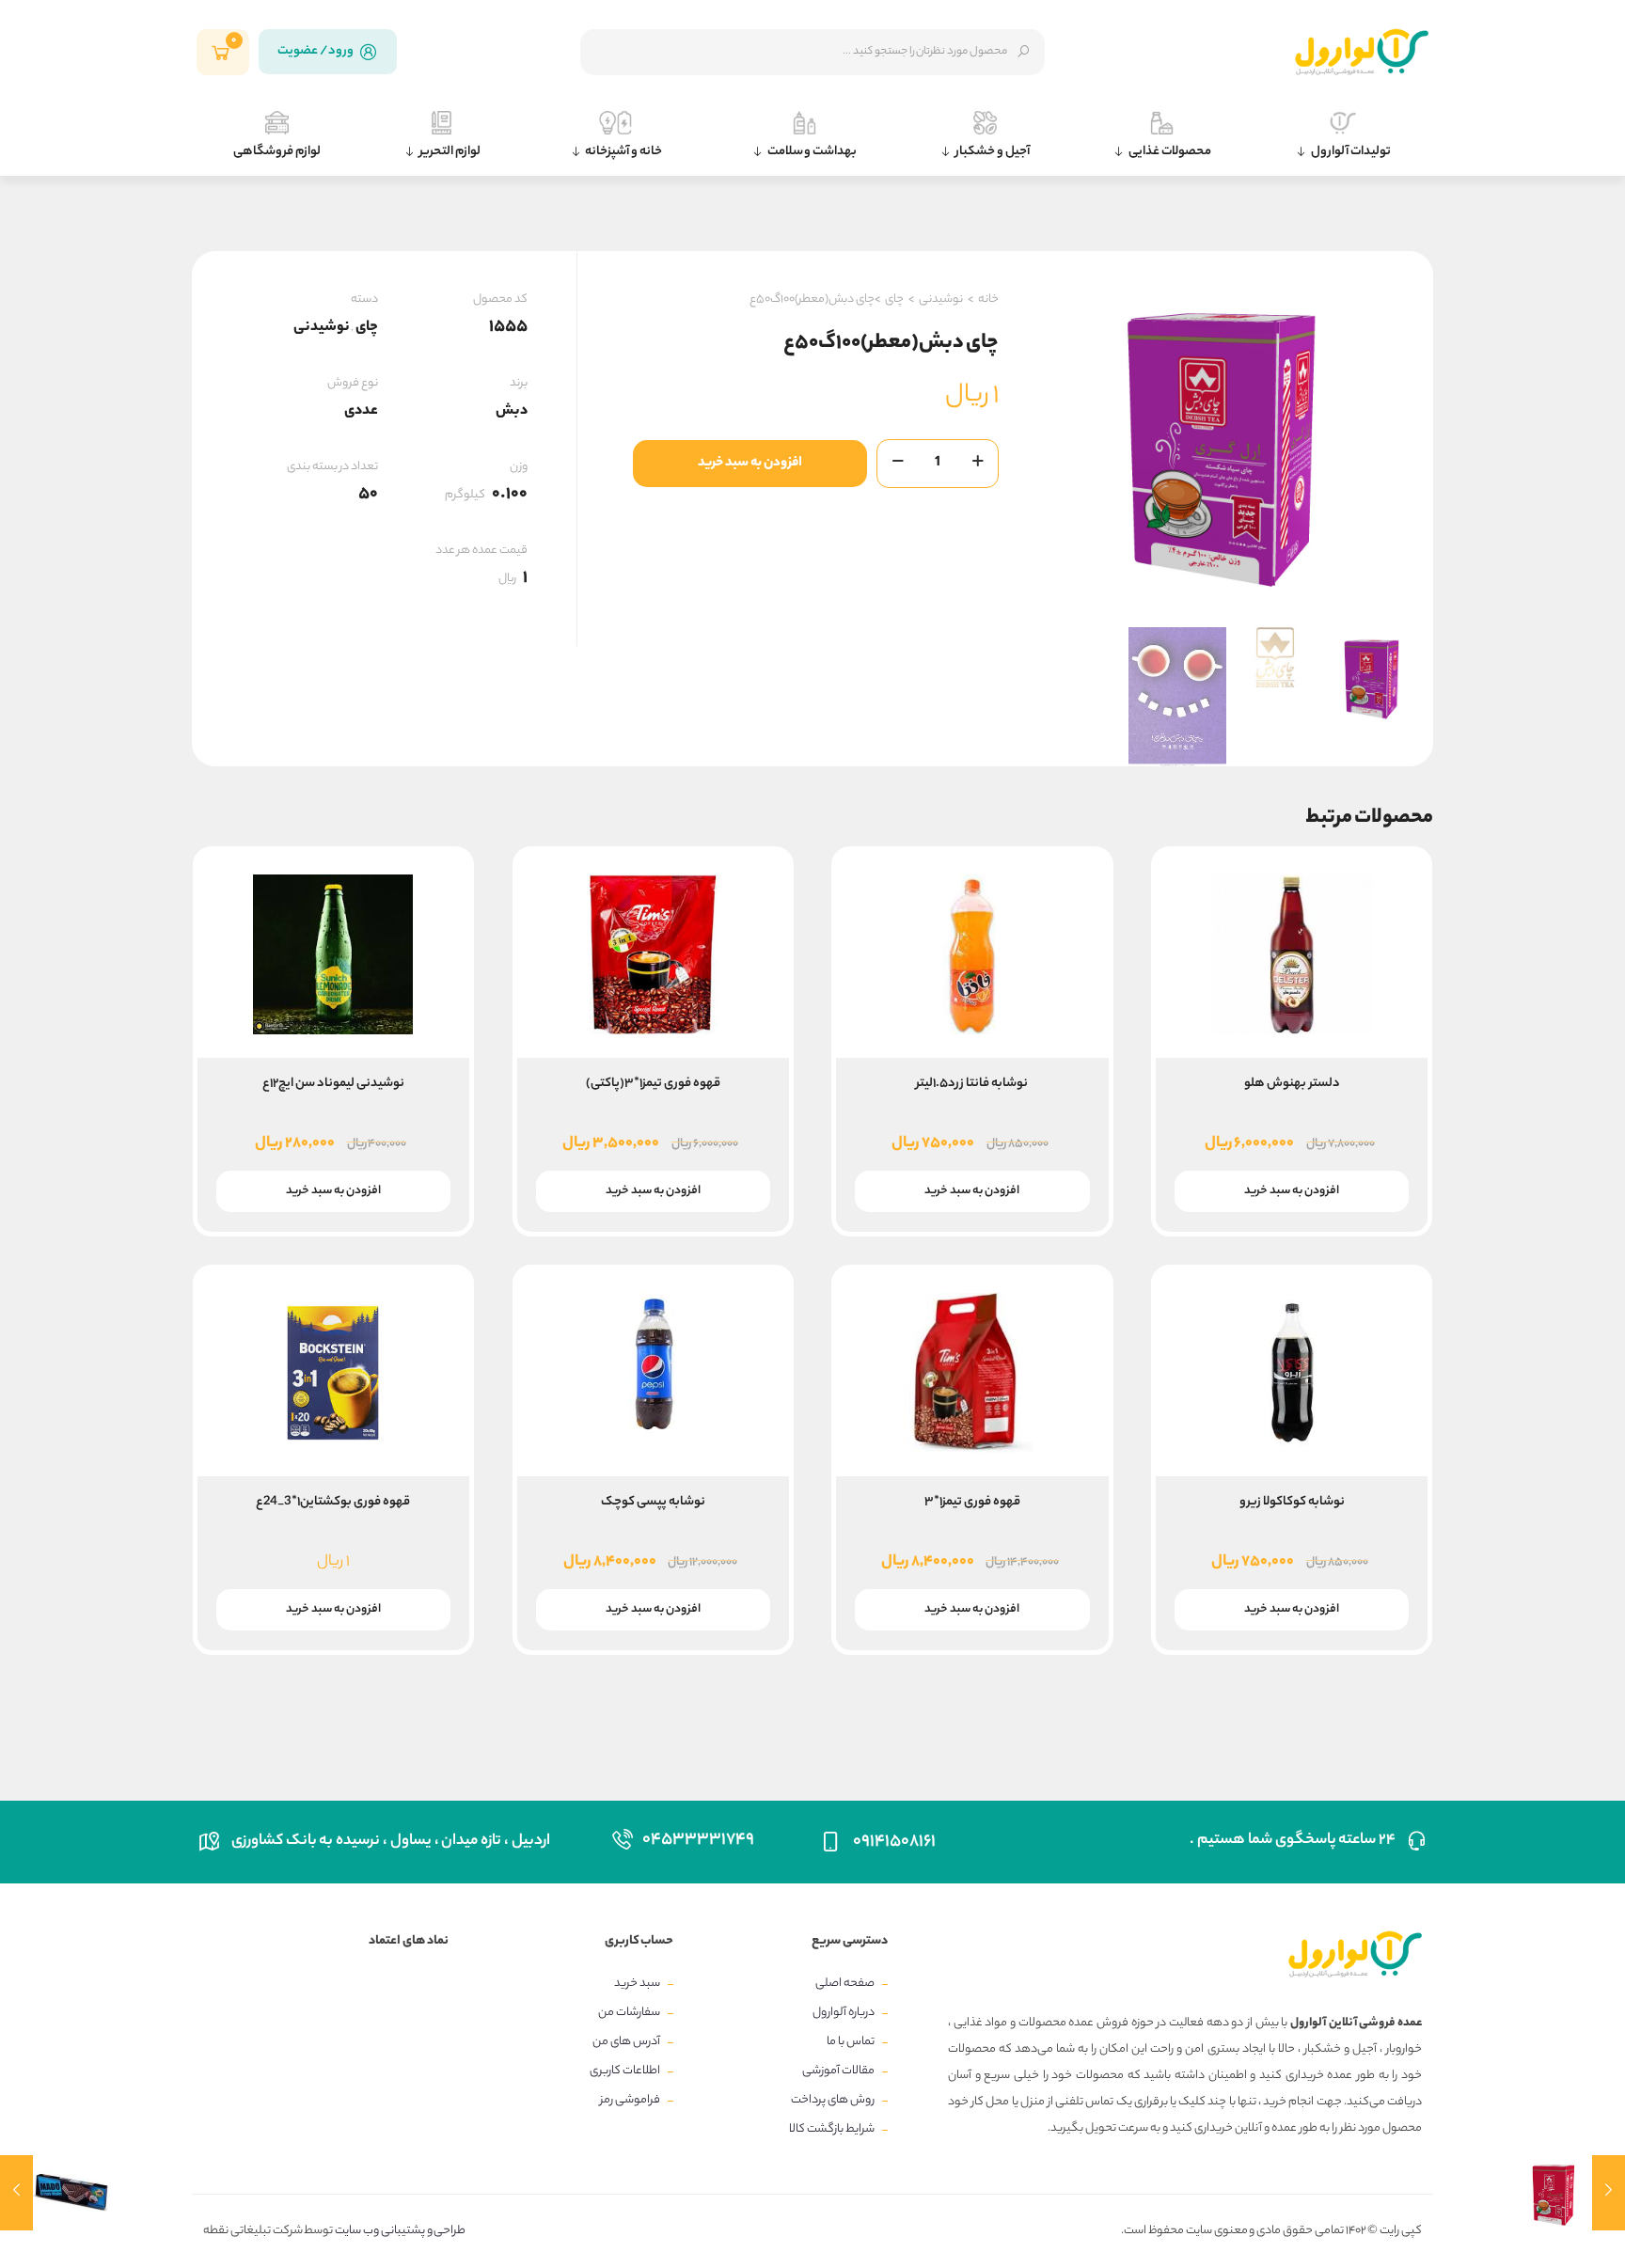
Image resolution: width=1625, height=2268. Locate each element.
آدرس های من (626, 2042)
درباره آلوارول (844, 2013)
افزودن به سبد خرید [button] (1292, 1191)
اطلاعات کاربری (625, 2071)
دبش (512, 411)
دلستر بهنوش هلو (1292, 1084)
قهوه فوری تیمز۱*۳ (972, 1502)
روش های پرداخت (833, 2100)
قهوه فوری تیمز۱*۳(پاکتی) (653, 1084)
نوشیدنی (941, 299)
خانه (988, 299)
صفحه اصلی (845, 1984)
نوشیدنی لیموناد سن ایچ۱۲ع (333, 1084)
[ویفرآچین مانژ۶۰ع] (54, 2193)
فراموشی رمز (630, 2100)
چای (894, 299)
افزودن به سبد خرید (750, 464)
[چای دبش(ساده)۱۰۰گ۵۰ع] (1571, 2193)
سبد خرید (637, 1984)
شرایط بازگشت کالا (832, 2129)
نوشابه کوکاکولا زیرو (1292, 1502)
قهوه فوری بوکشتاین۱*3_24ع (333, 1502)
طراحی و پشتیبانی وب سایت (399, 2231)
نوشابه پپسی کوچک (653, 1502)
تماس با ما (851, 2042)
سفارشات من (629, 2013)
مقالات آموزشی (838, 2071)
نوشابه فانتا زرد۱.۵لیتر (972, 1084)
